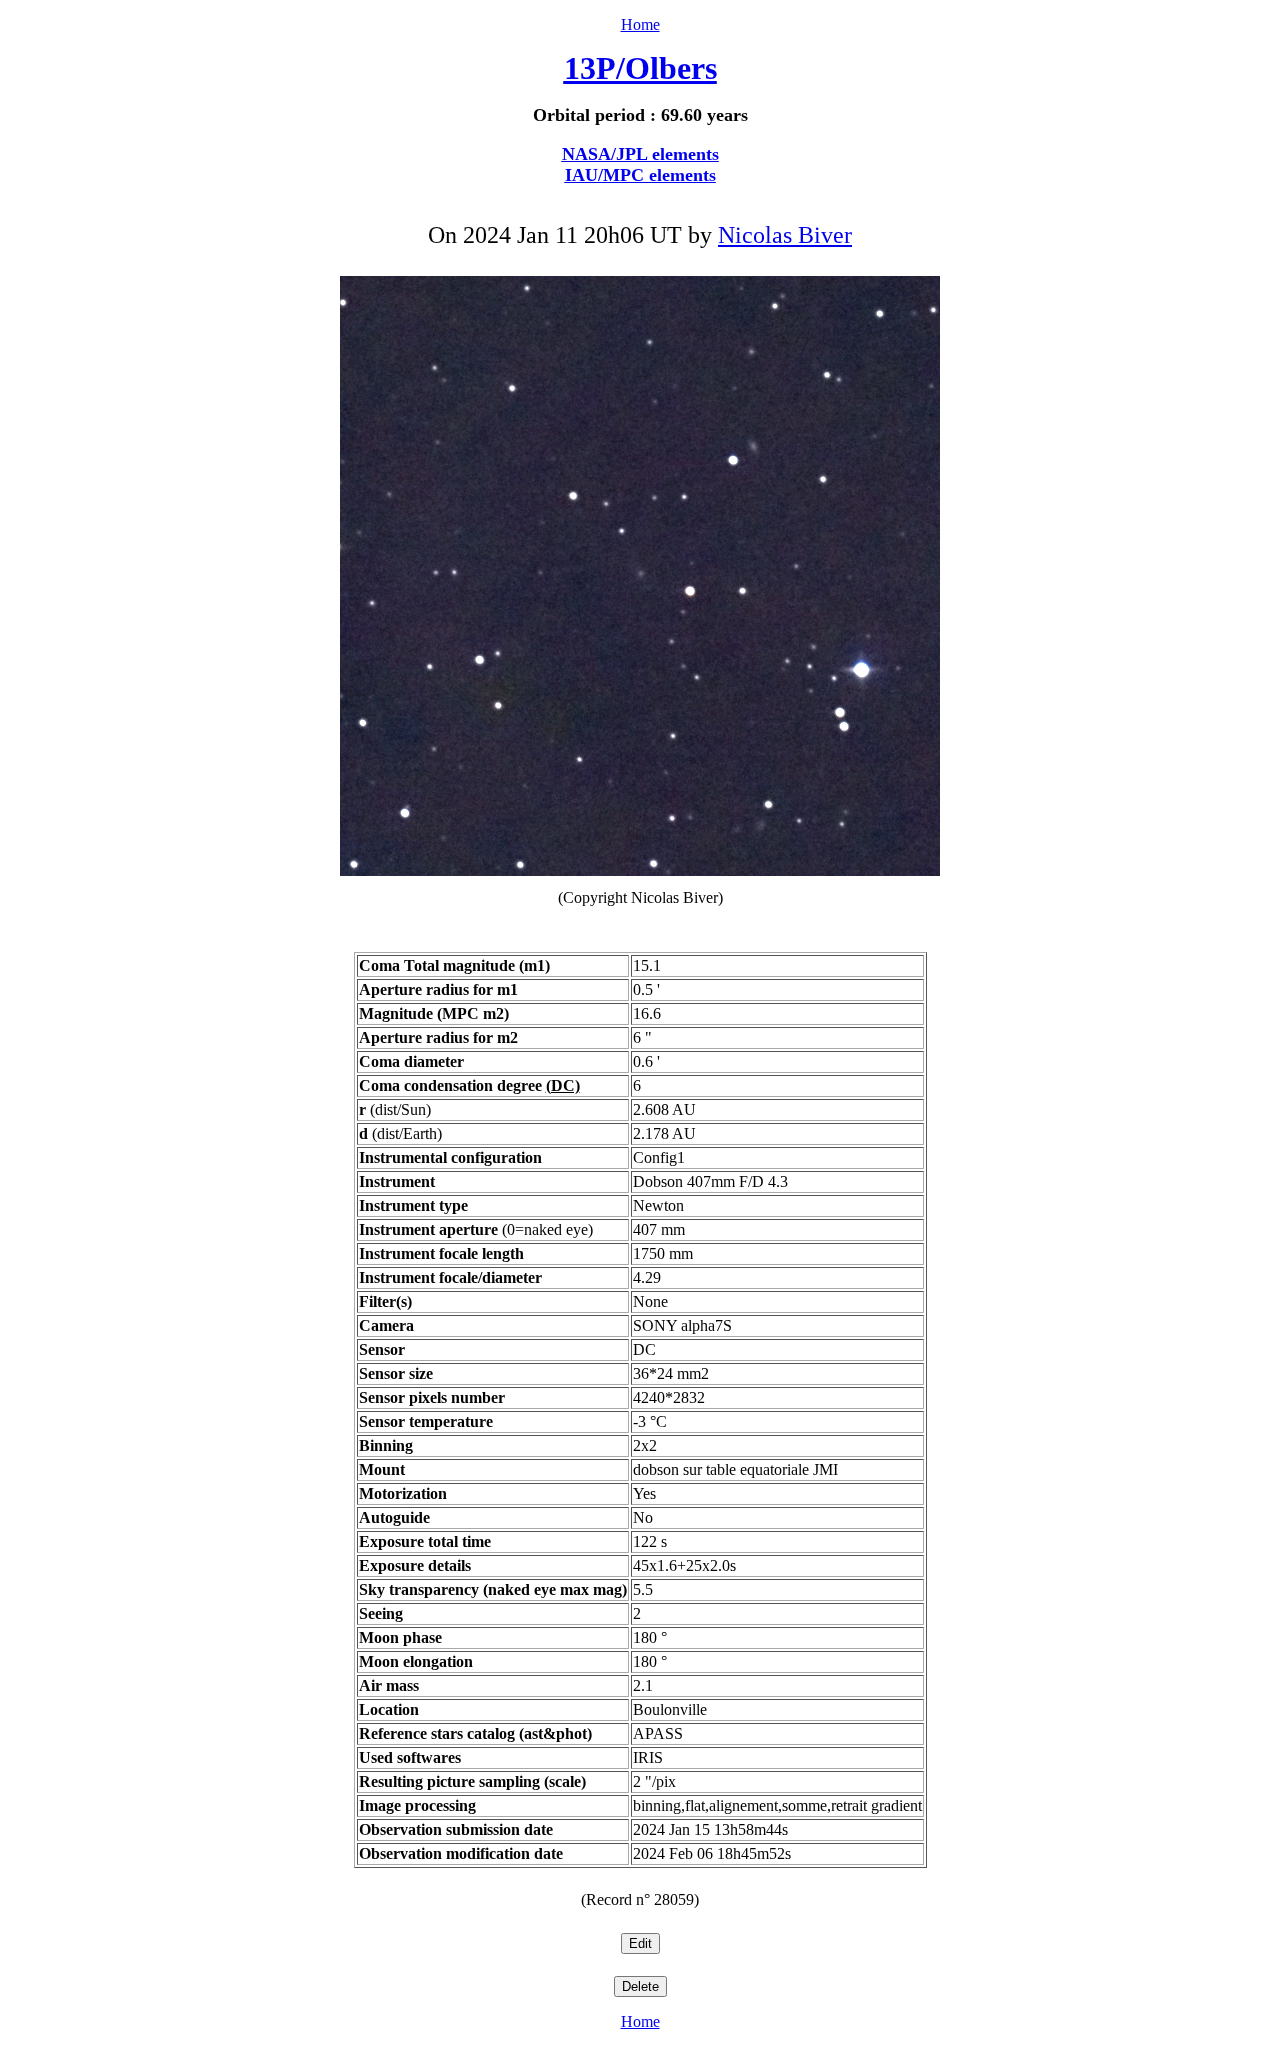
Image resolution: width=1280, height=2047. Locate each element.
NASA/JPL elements (640, 154)
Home (640, 24)
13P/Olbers (640, 68)
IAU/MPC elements (640, 175)
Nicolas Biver (785, 235)
